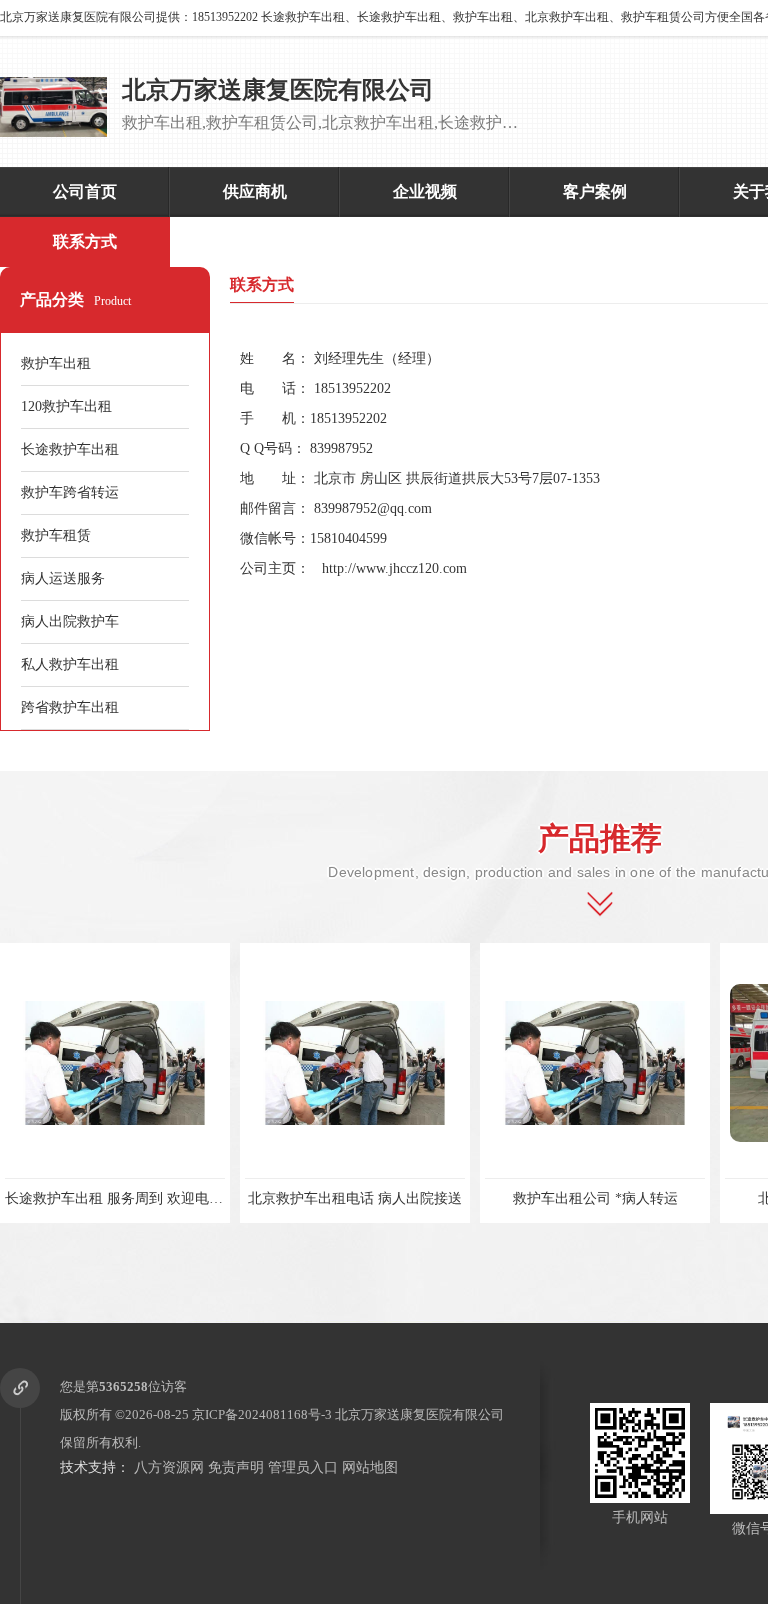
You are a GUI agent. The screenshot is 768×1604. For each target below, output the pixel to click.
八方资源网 (169, 1467)
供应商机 (255, 191)
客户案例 (595, 191)
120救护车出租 (66, 406)
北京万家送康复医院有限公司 (419, 1414)
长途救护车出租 (70, 449)
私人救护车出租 (70, 664)
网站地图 (370, 1467)
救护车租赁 (56, 535)
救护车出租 (56, 363)
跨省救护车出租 (70, 707)
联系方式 (85, 241)
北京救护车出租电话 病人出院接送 (302, 1198)
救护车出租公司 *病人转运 (541, 1198)
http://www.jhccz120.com (394, 568)
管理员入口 (303, 1467)
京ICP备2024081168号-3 (262, 1414)
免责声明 (236, 1467)
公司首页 (85, 191)
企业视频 (425, 191)
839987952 (341, 448)
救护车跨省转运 (70, 492)
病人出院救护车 (70, 621)
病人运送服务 (63, 578)
